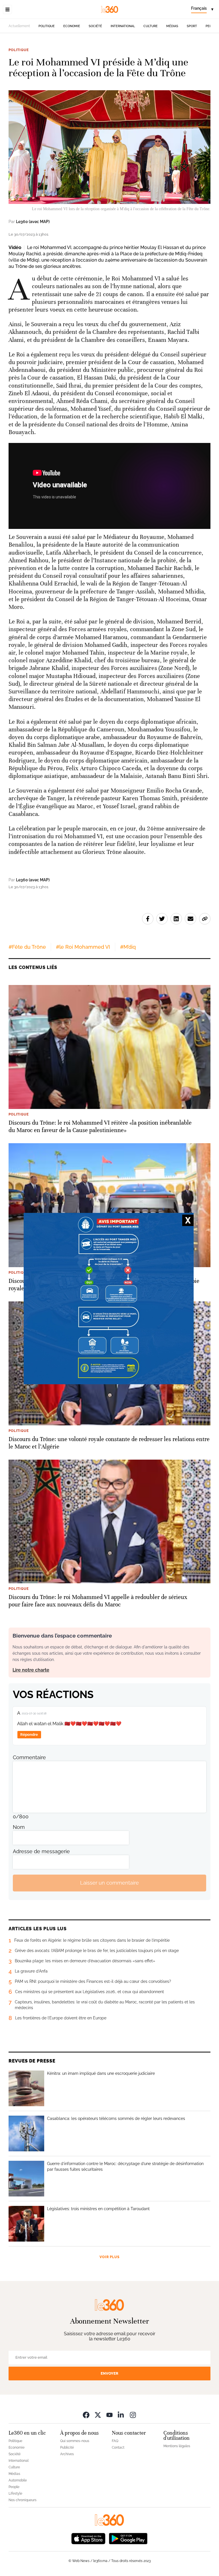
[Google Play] (128, 2538)
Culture (151, 26)
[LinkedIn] (121, 2415)
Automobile (18, 2480)
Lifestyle (15, 2493)
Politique (47, 26)
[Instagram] (133, 2415)
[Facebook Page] (86, 2415)
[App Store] (88, 2538)
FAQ (115, 2441)
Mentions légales (177, 2446)
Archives (67, 2454)
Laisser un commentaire (109, 1883)
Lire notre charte (31, 1670)
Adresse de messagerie (41, 1851)
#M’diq (128, 947)
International (123, 26)
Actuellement (19, 26)
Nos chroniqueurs (23, 2500)
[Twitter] (98, 2415)
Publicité (67, 2447)
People (14, 2487)
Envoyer (109, 2373)
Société (95, 26)
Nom (19, 1827)
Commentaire (29, 1757)
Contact (118, 2447)
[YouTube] (109, 2415)
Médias (172, 26)
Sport (192, 26)
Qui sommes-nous (75, 2441)
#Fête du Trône (27, 947)
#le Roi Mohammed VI (83, 947)
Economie (72, 26)
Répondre (29, 1735)
